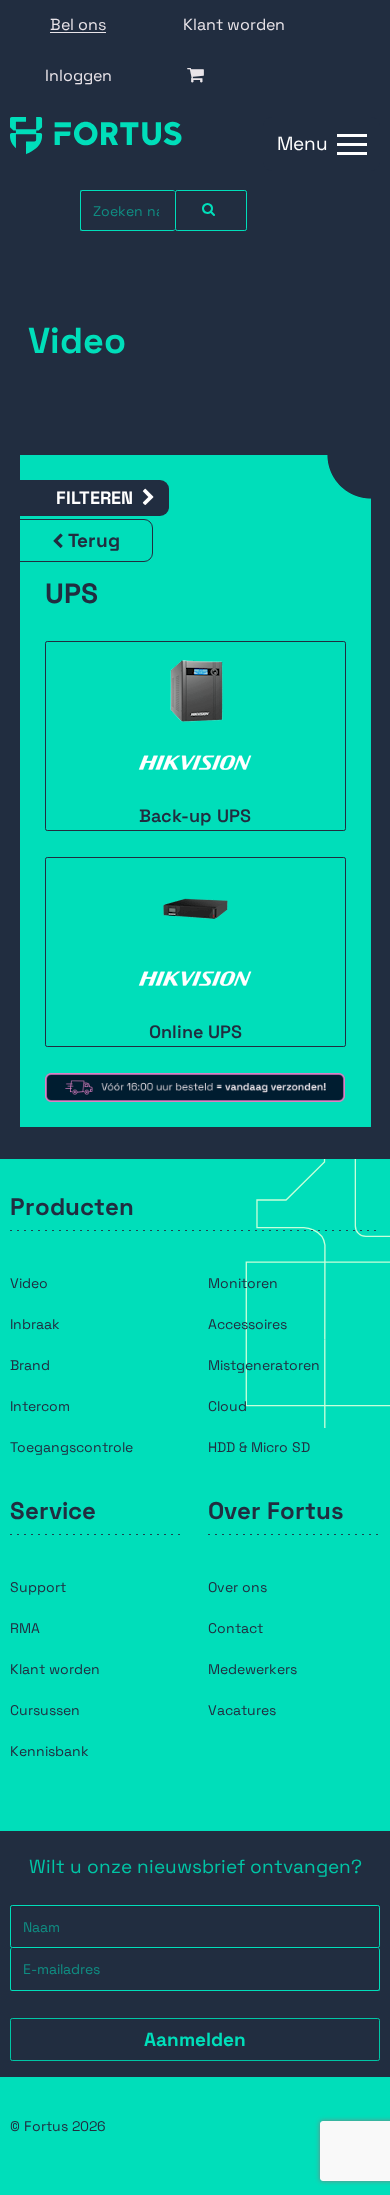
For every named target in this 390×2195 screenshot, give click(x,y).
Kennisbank (49, 1751)
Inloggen (78, 75)
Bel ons (78, 24)
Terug (94, 540)
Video (29, 1283)
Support (38, 1587)
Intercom (40, 1406)
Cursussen (45, 1710)
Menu (302, 143)
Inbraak (35, 1324)
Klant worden (234, 24)
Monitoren (243, 1283)
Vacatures (242, 1710)
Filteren (94, 497)
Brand (30, 1365)
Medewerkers (252, 1669)
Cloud (227, 1406)
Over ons (237, 1587)
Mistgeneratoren (264, 1365)
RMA (25, 1628)
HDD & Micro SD (259, 1447)
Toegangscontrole (71, 1447)
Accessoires (247, 1324)
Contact (235, 1628)
